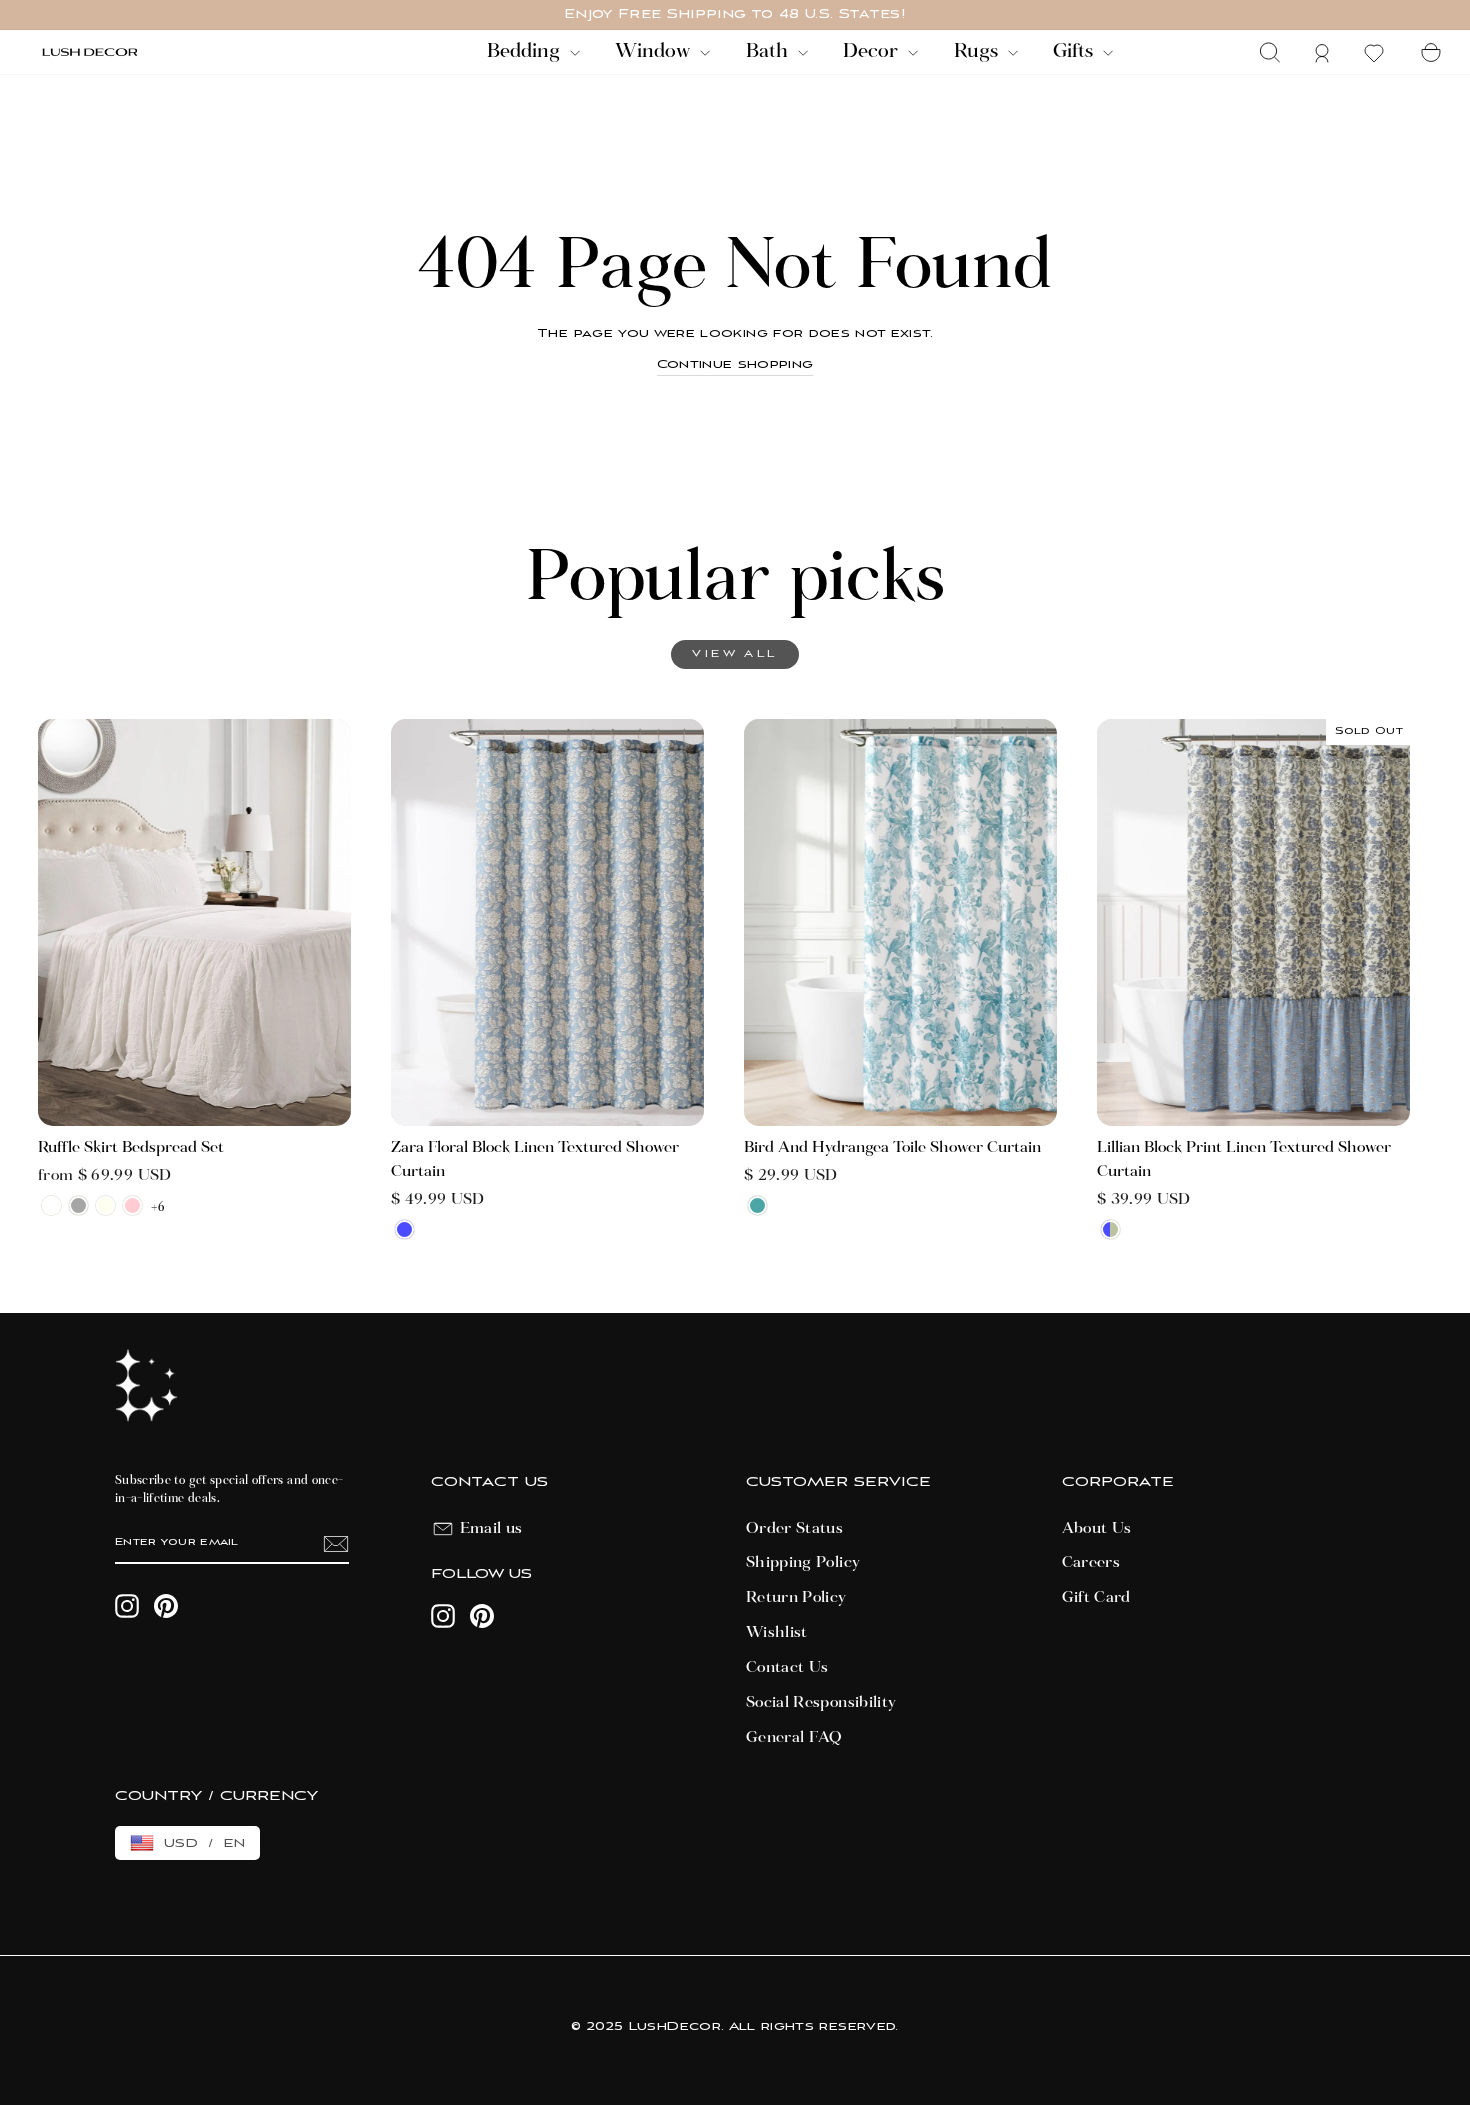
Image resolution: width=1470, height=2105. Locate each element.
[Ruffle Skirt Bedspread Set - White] (51, 1205)
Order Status (794, 1529)
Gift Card (1096, 1598)
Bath (769, 52)
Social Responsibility (821, 1703)
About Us (1097, 1529)
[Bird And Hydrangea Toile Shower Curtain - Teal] (757, 1205)
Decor (873, 52)
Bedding (526, 52)
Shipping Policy (803, 1563)
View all (735, 654)
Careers (1091, 1563)
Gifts (1075, 52)
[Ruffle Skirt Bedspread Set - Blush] (132, 1205)
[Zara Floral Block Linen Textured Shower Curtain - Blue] (404, 1229)
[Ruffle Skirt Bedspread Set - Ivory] (105, 1205)
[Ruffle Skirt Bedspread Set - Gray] (78, 1205)
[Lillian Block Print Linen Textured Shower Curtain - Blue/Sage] (1110, 1229)
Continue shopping (735, 364)
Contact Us (787, 1668)
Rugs (978, 52)
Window (655, 52)
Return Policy (796, 1598)
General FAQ (794, 1738)
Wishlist (777, 1633)
